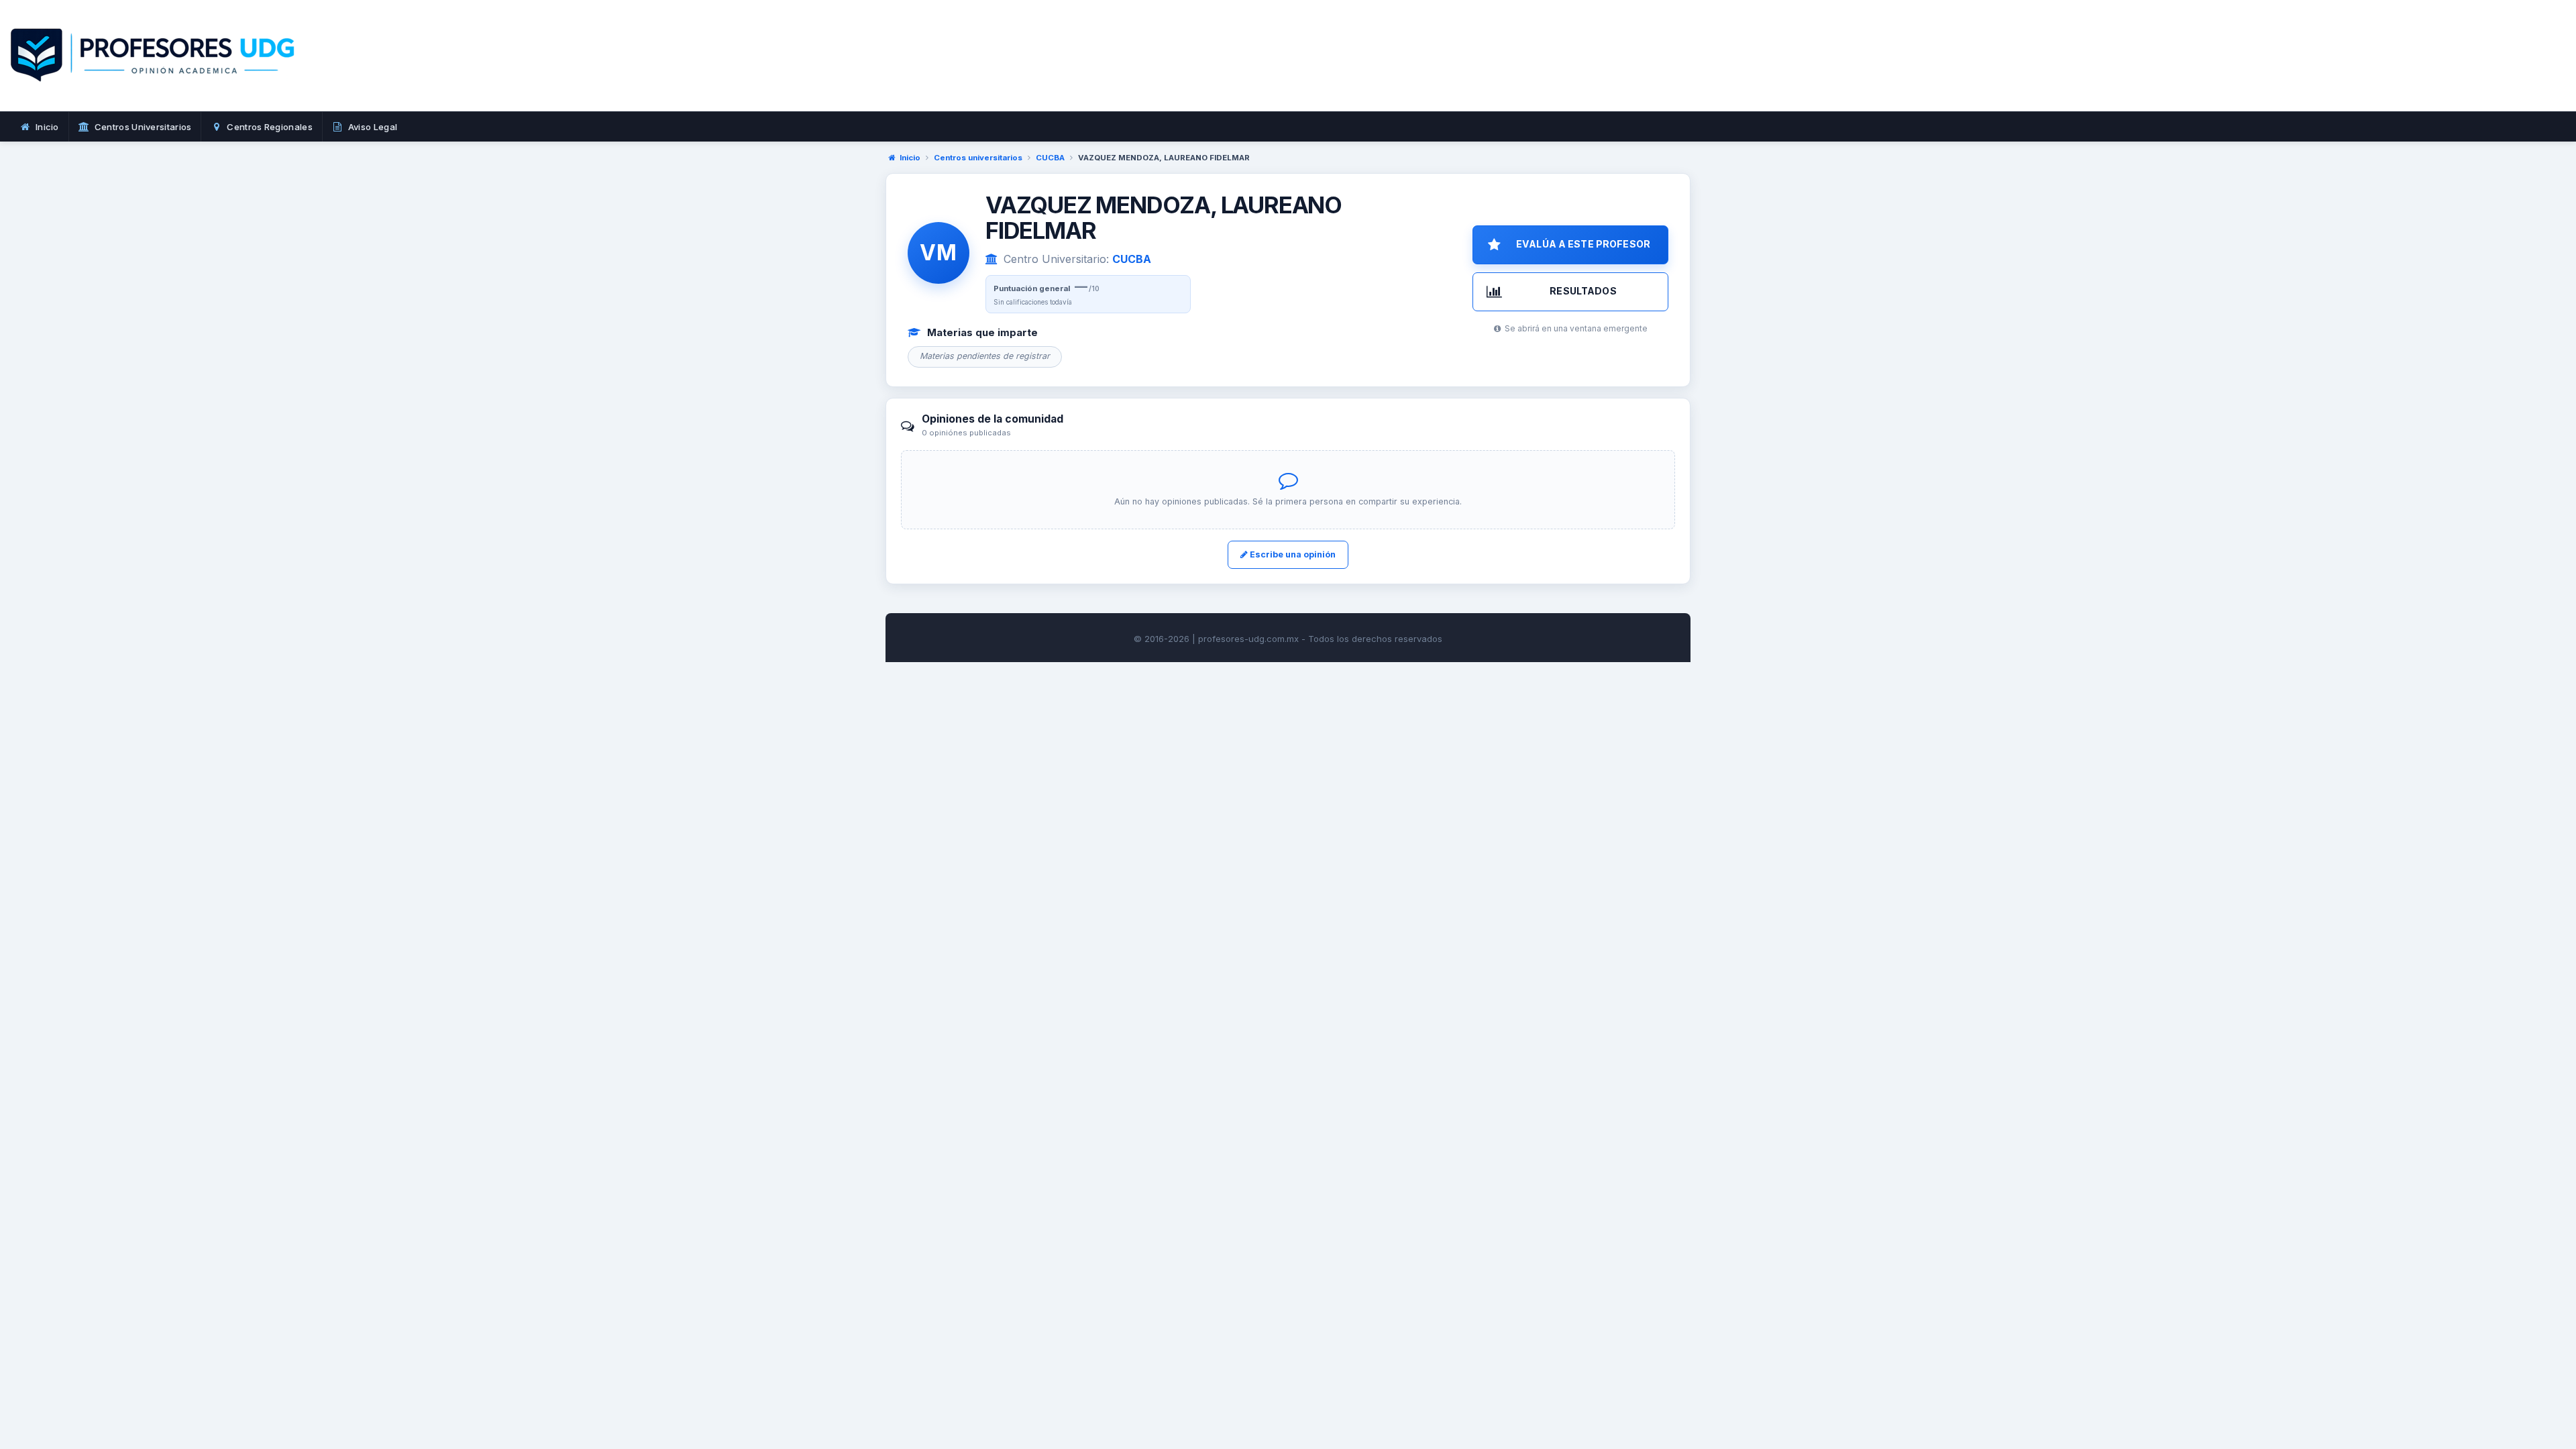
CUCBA (1050, 158)
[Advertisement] (1425, 70)
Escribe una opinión (1292, 554)
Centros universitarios (978, 158)
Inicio (910, 158)
